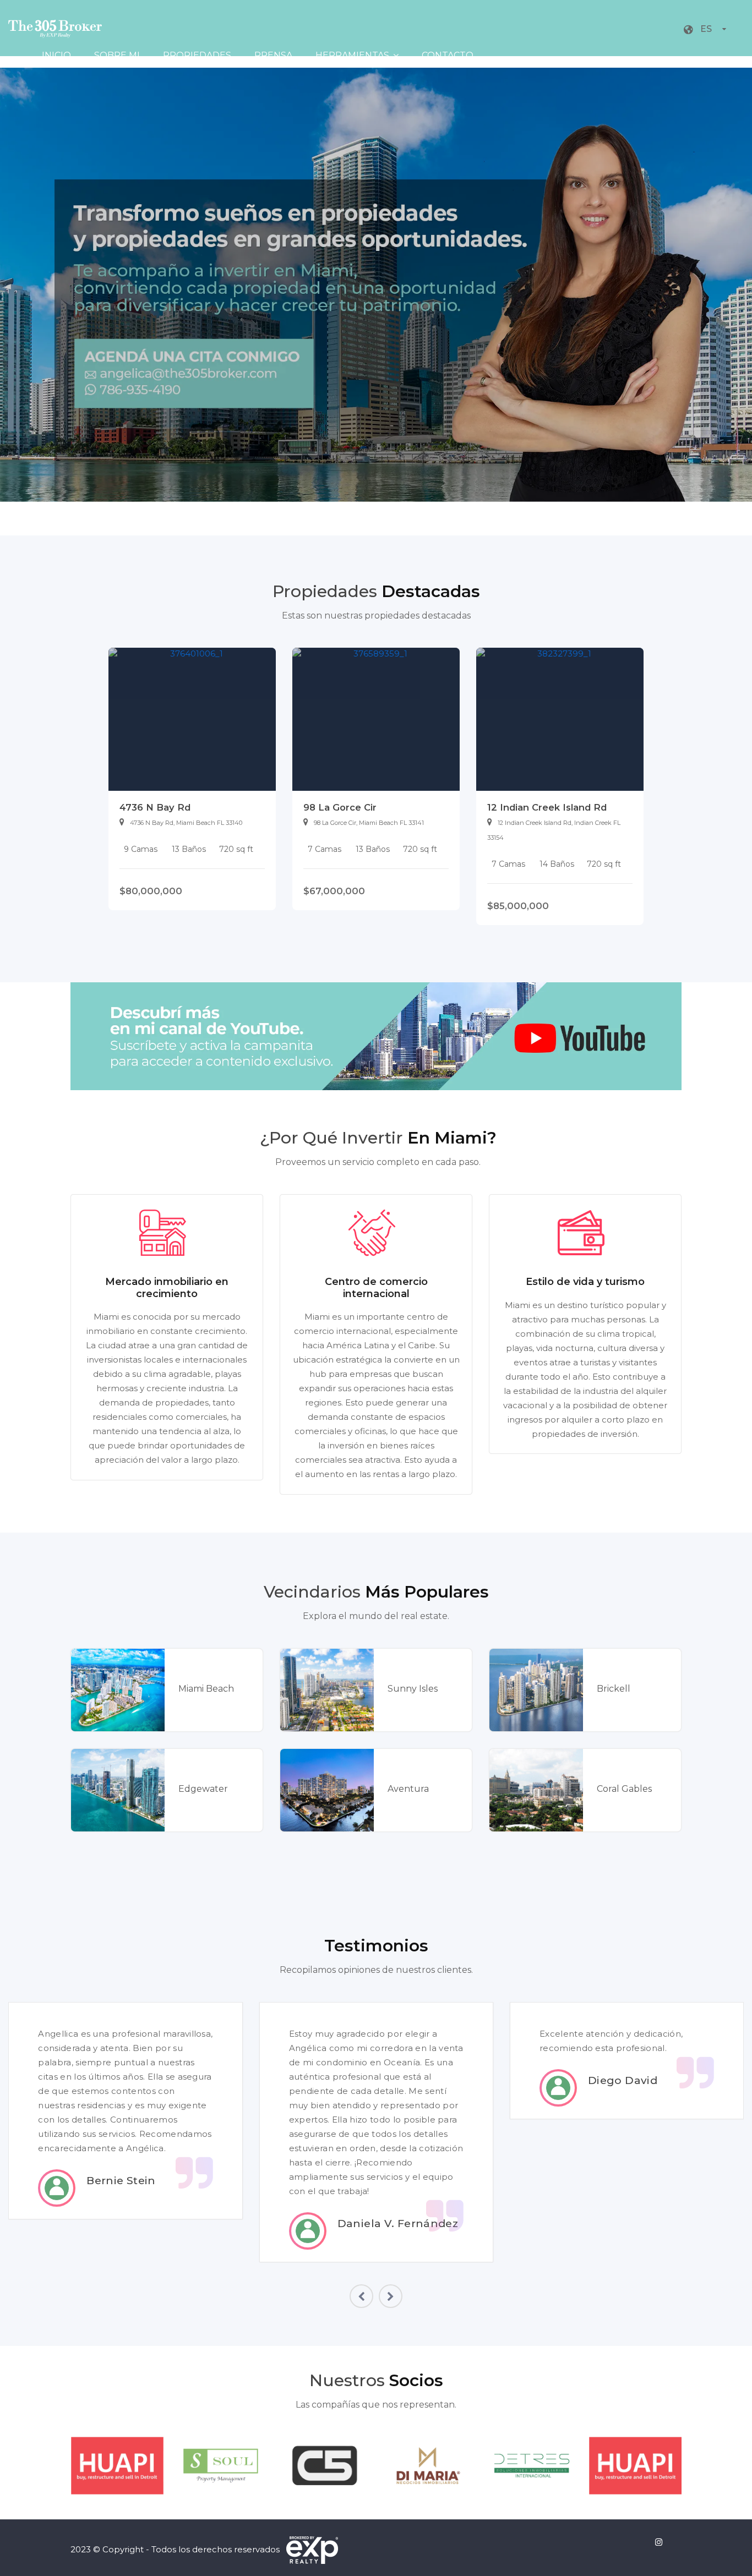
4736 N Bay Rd (155, 807)
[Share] (249, 887)
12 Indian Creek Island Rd (547, 807)
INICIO (56, 55)
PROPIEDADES (197, 55)
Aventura (408, 1789)
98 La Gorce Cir (340, 807)
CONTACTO (448, 55)
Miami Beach (206, 1689)
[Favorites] (263, 887)
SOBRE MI (117, 55)
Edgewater (203, 1789)
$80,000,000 (151, 891)
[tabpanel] (192, 779)
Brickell (614, 1689)
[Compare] (233, 887)
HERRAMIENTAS (352, 55)
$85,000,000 (518, 906)
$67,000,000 (334, 891)
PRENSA (273, 55)
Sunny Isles (413, 1689)
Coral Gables (624, 1789)
